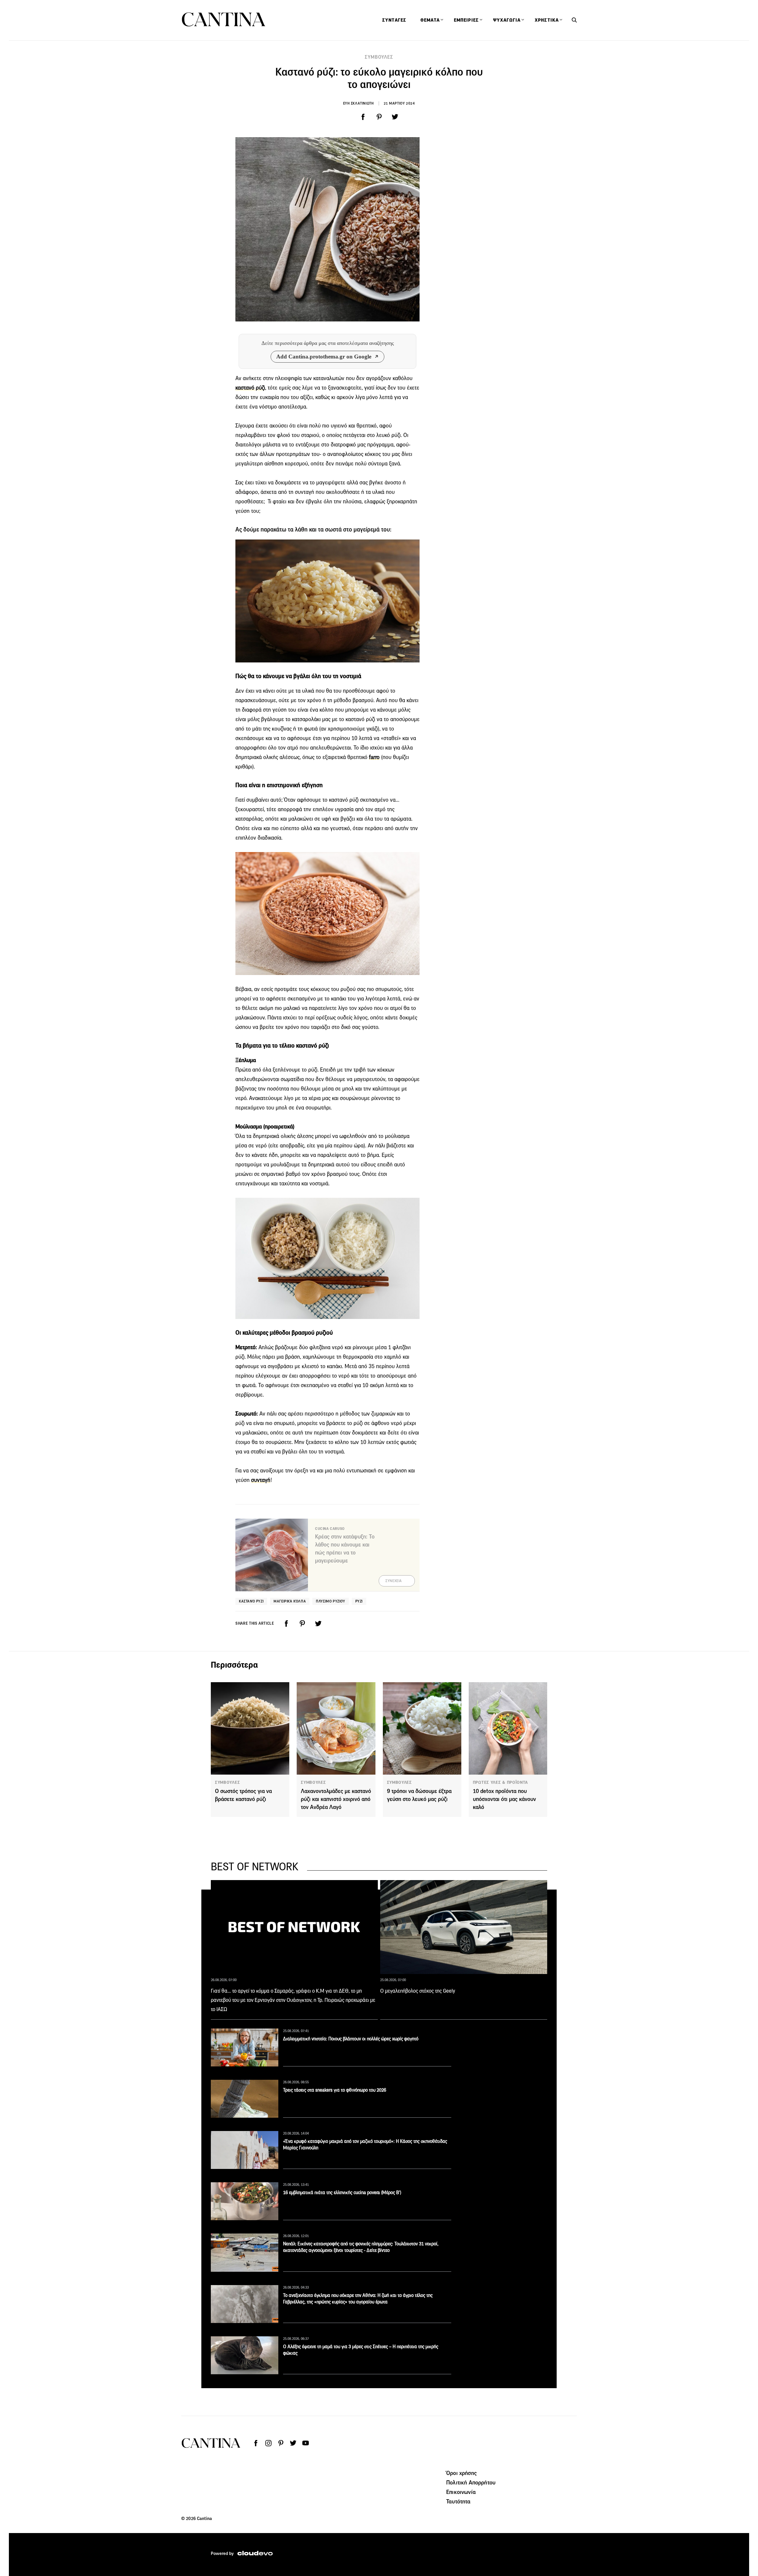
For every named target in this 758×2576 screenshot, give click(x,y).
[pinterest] (379, 117)
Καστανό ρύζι (251, 1601)
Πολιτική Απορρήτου (471, 2482)
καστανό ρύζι (250, 388)
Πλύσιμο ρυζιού (330, 1601)
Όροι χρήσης (461, 2473)
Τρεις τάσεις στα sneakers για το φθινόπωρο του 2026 (335, 2090)
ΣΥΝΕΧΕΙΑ (394, 1581)
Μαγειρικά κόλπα (290, 1601)
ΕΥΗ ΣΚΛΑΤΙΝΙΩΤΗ (359, 103)
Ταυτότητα (458, 2501)
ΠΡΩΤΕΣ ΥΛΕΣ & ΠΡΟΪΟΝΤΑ (500, 1782)
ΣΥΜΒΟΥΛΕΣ (379, 57)
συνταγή (261, 1480)
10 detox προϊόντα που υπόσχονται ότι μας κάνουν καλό (504, 1799)
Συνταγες (394, 20)
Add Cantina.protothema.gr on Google (324, 357)
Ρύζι (359, 1601)
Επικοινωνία (461, 2492)
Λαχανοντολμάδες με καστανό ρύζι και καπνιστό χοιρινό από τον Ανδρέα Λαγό (336, 1799)
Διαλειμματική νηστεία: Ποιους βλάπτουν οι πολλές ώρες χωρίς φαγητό (351, 2039)
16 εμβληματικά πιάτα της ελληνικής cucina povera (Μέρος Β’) (342, 2192)
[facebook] (363, 117)
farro (374, 757)
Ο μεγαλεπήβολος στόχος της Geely (418, 1991)
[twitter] (395, 117)
